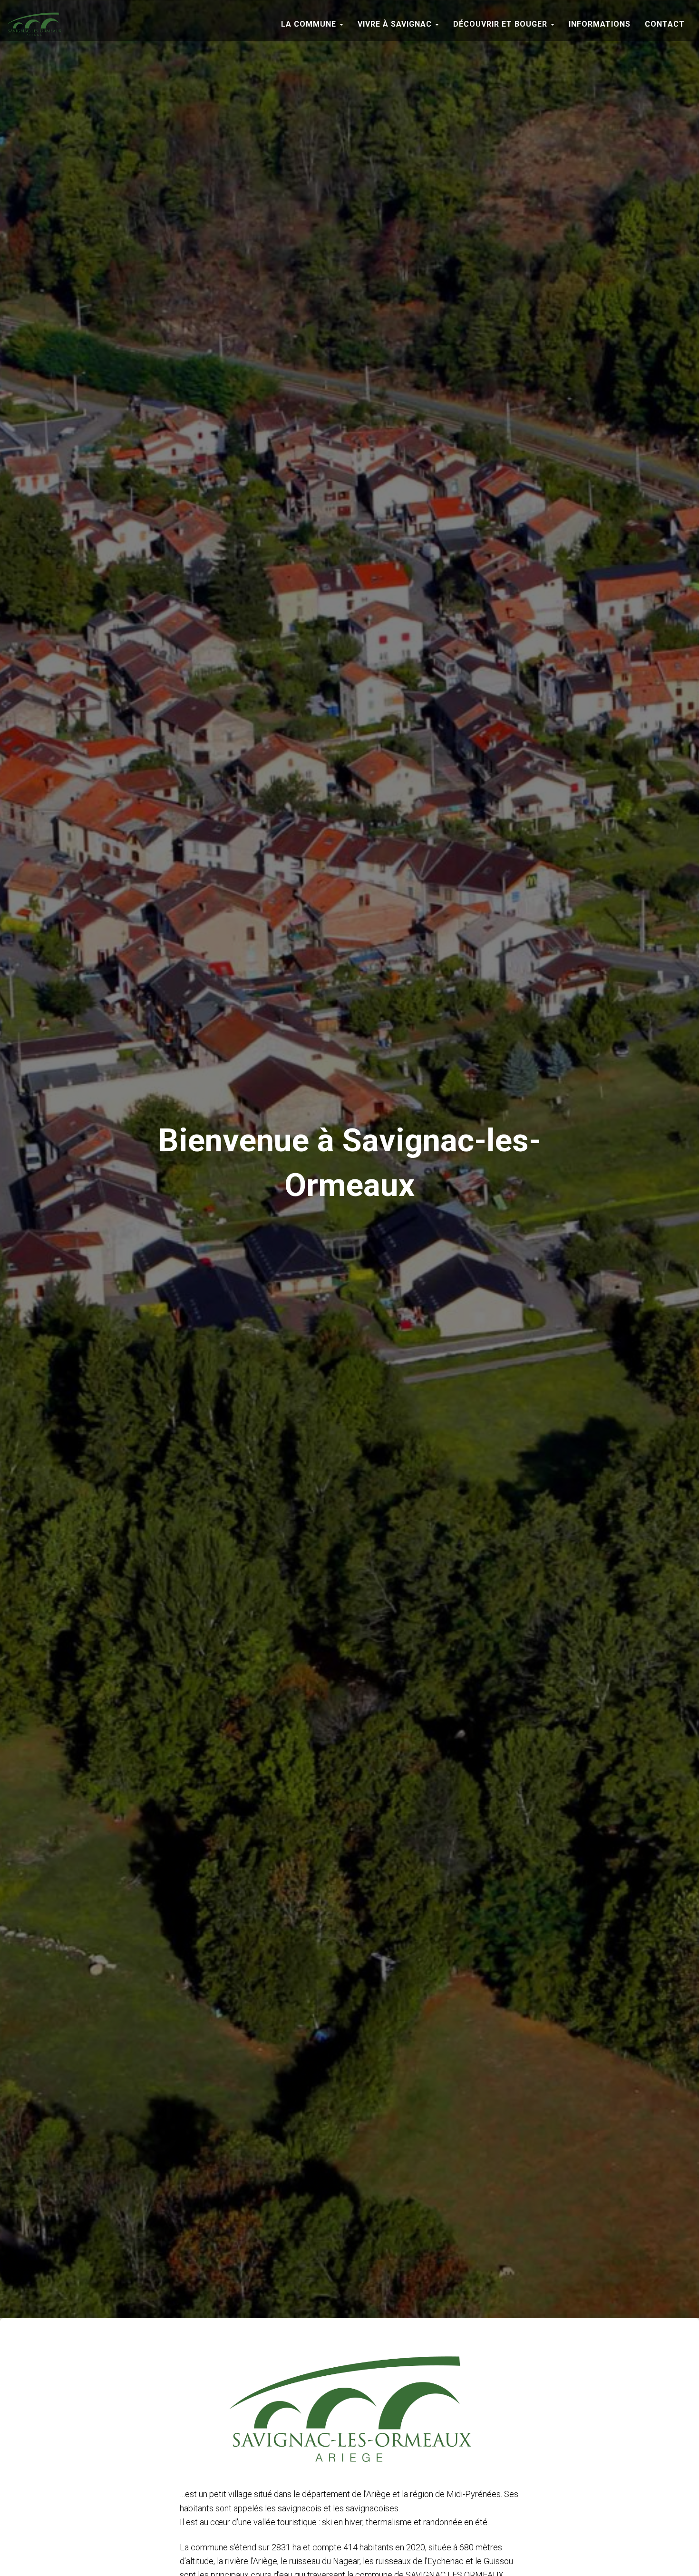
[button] (341, 24)
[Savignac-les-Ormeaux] (34, 24)
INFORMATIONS (600, 24)
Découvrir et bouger (501, 24)
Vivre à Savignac (396, 24)
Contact (665, 24)
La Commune (310, 24)
